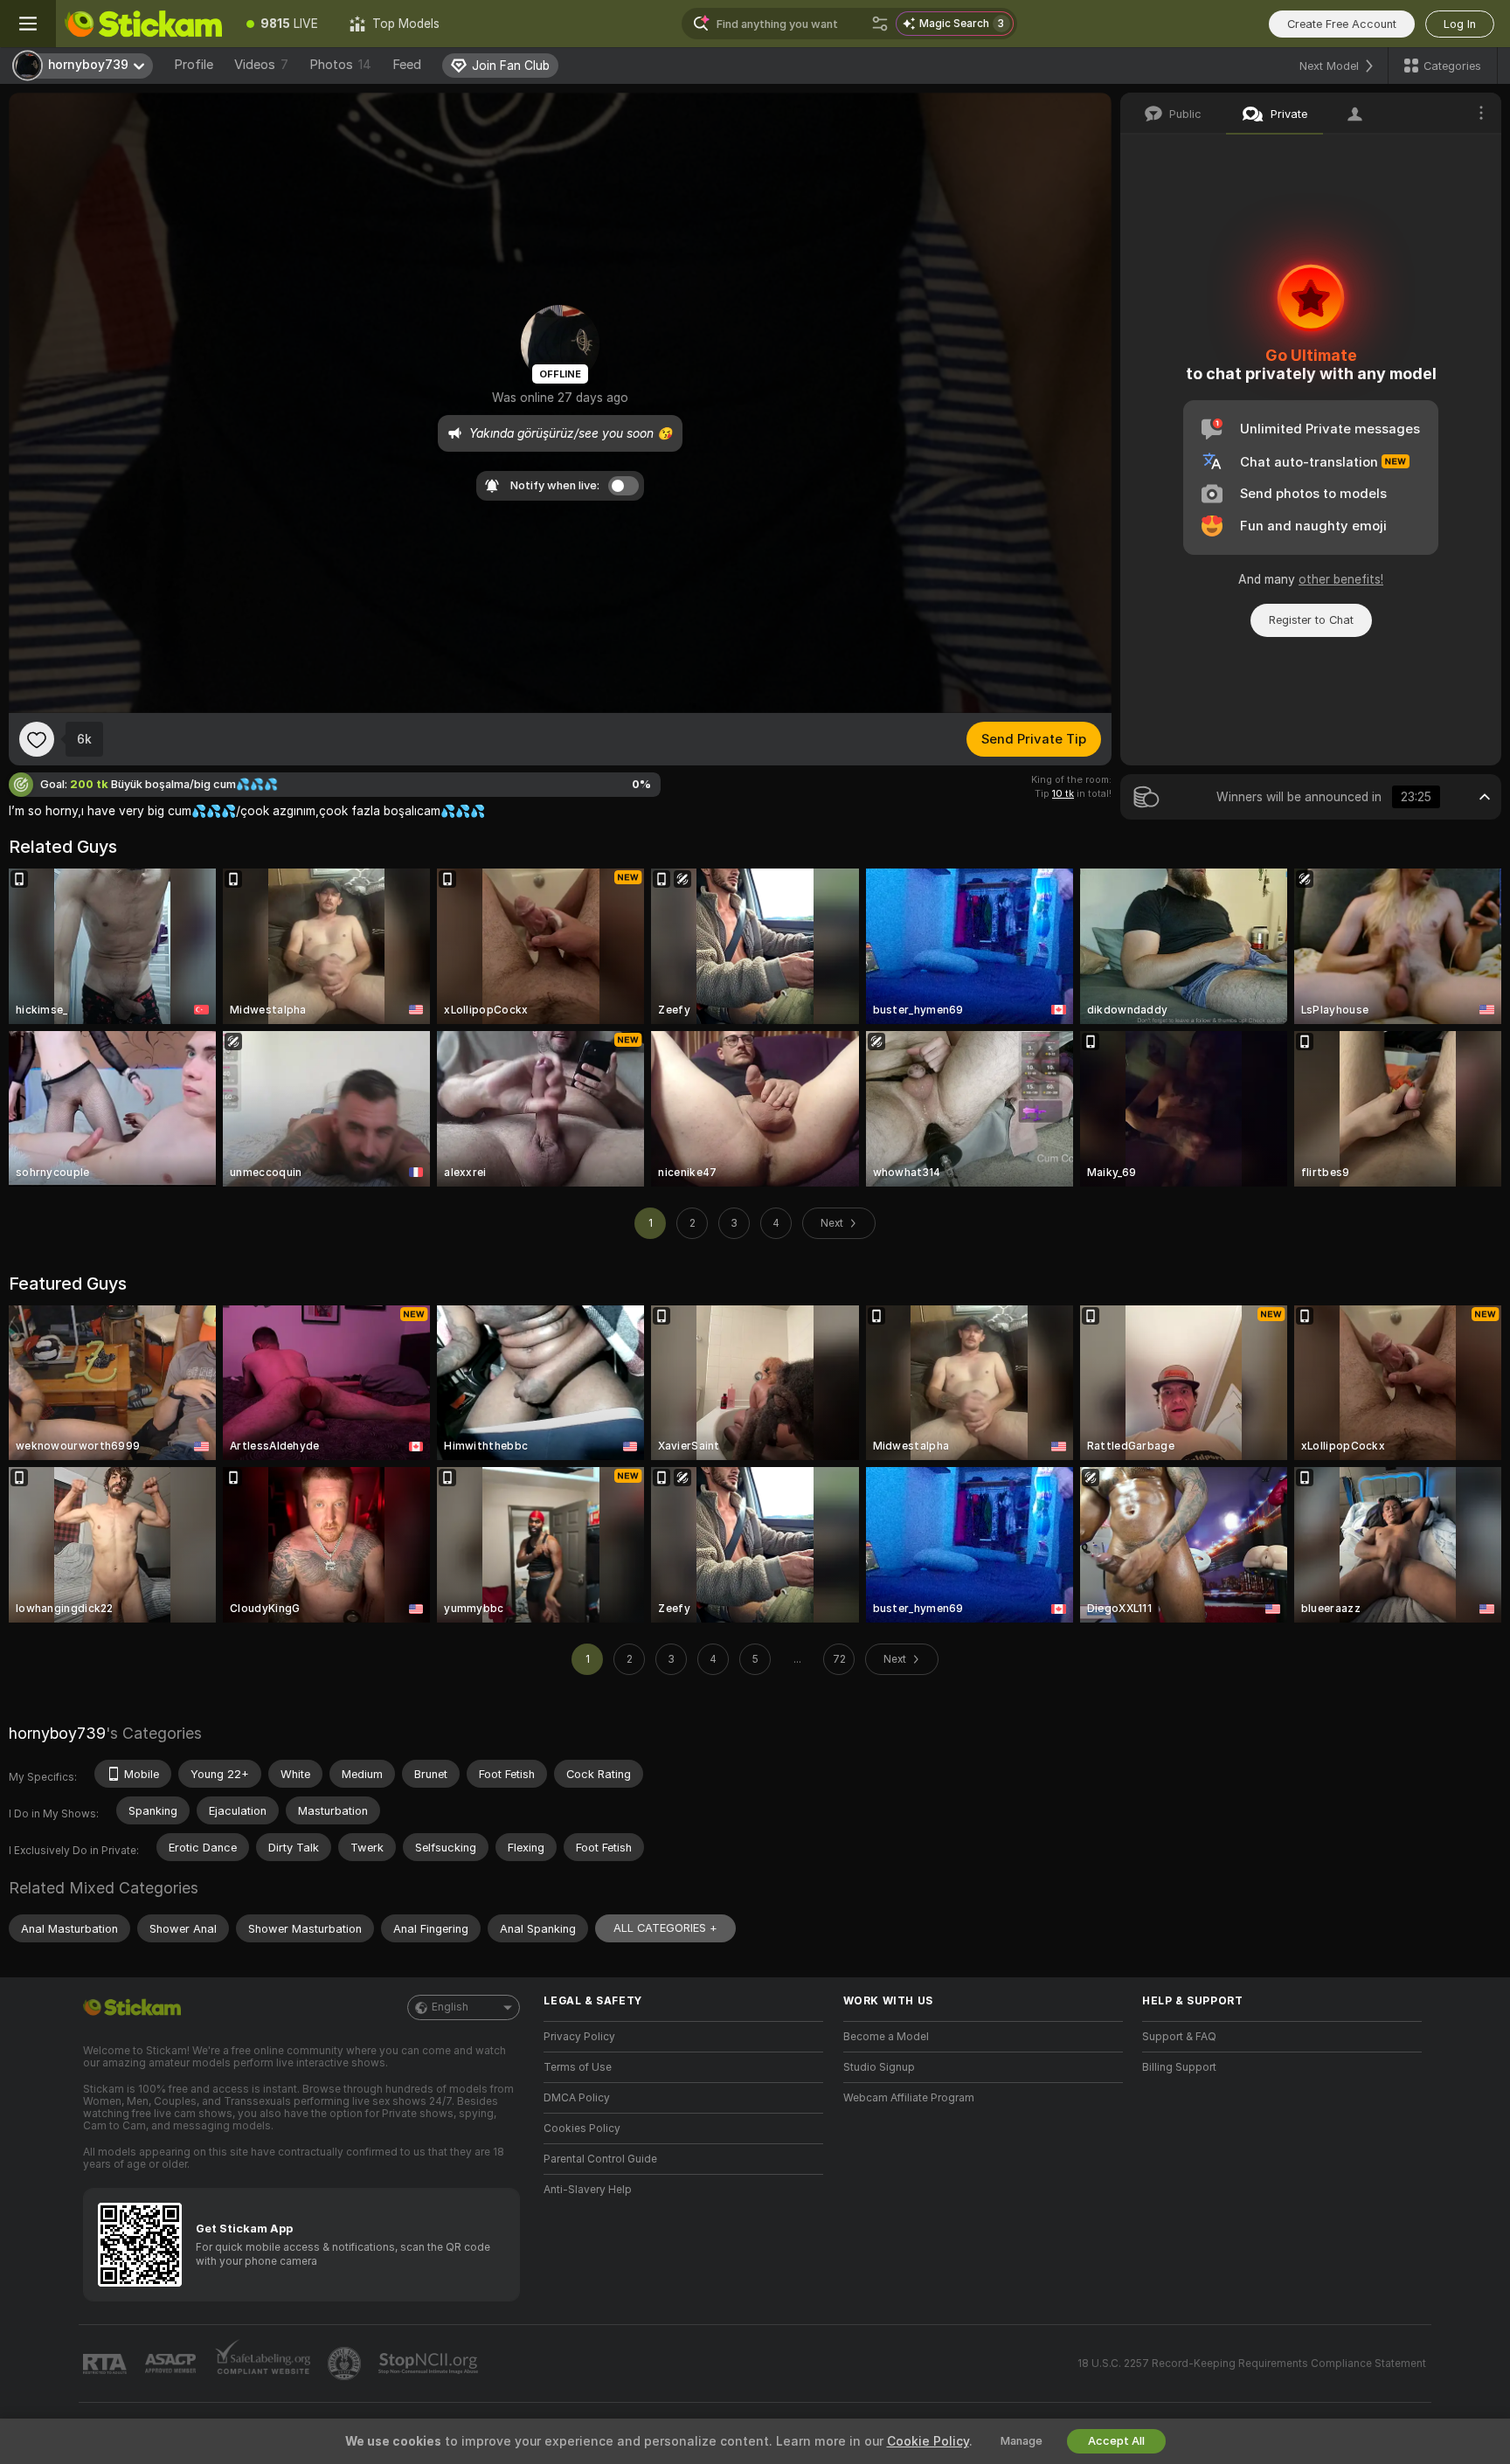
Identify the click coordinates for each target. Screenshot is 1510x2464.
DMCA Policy (577, 2098)
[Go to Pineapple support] (346, 2364)
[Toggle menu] (28, 24)
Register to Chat (1311, 620)
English (450, 2007)
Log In (1460, 24)
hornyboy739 (57, 1733)
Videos (261, 65)
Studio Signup (879, 2067)
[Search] (880, 24)
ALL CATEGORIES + (665, 1928)
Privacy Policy (579, 2037)
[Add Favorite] (37, 739)
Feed (407, 65)
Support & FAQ (1179, 2037)
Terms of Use (578, 2067)
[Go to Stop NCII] (430, 2364)
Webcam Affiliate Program (909, 2098)
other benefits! (1341, 579)
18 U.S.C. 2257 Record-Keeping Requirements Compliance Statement (1252, 2364)
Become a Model (886, 2037)
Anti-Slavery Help (588, 2190)
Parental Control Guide (600, 2159)
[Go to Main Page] (143, 24)
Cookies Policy (582, 2128)
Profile (194, 65)
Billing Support (1179, 2067)
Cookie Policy (928, 2441)
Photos (340, 65)
